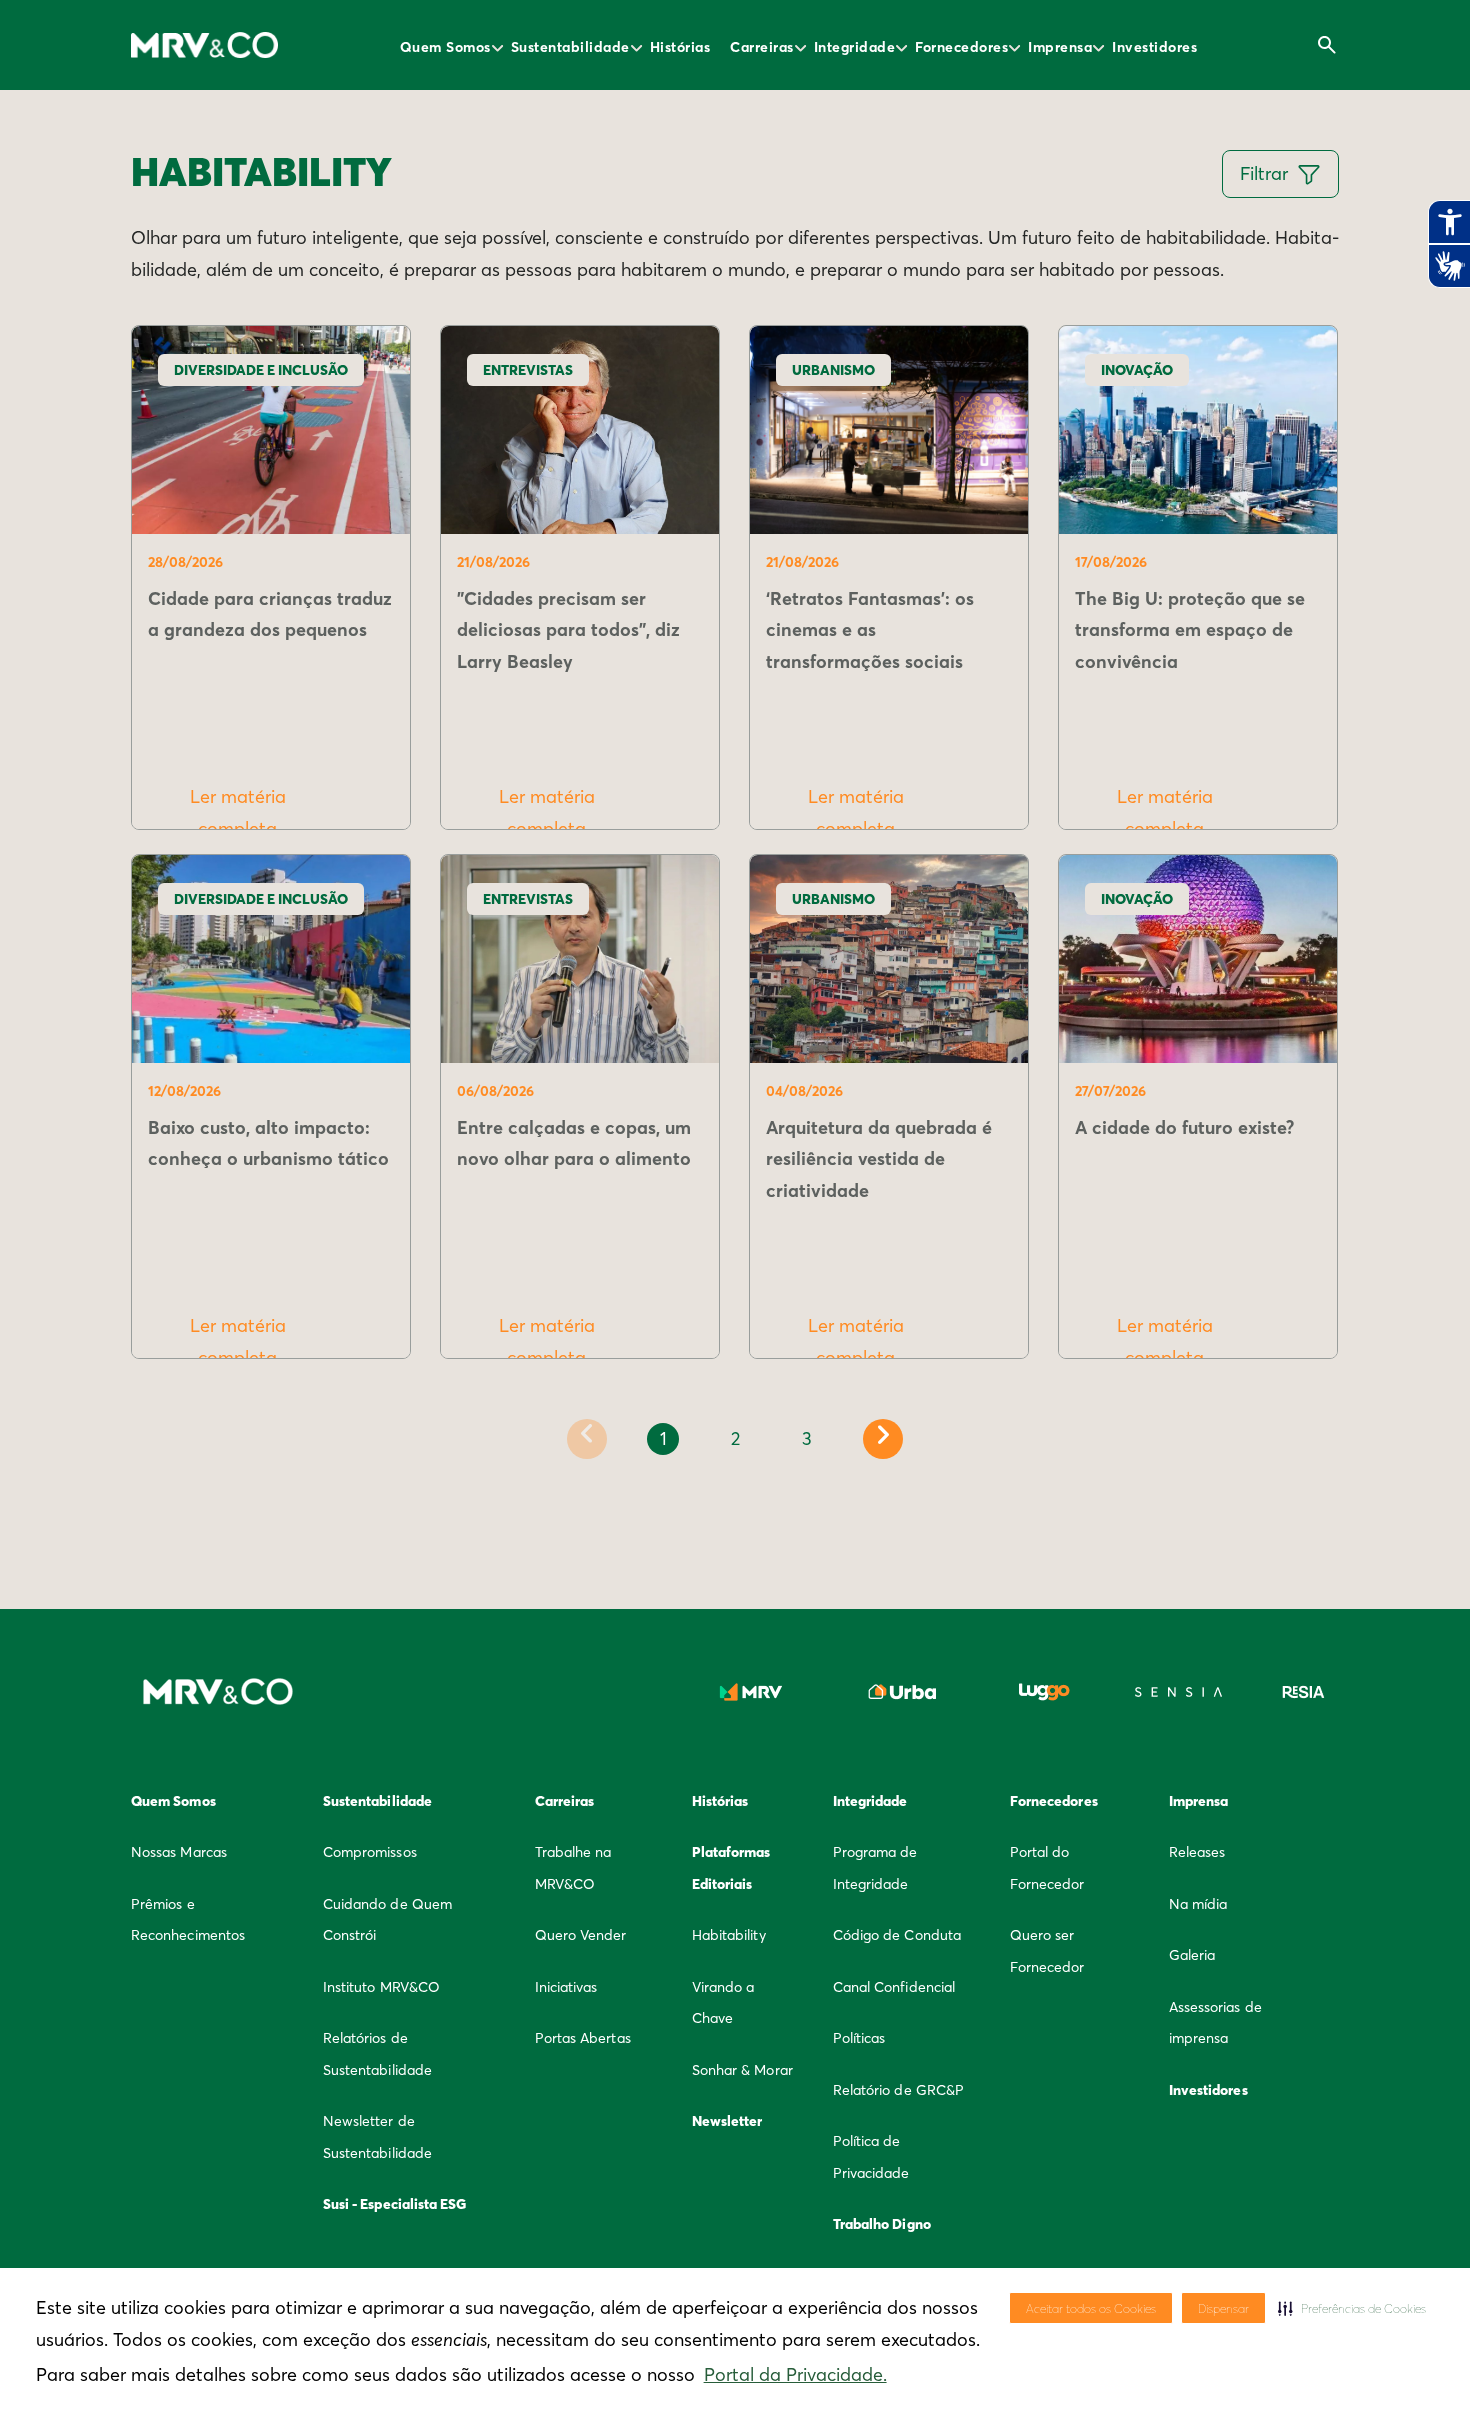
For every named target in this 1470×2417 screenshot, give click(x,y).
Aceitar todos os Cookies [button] (1091, 2308)
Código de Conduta (897, 1935)
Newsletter (727, 2121)
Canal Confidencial (894, 1987)
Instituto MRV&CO (381, 1987)
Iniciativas (566, 1987)
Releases (1197, 1852)
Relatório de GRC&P (898, 2090)
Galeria (1192, 1955)
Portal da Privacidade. (795, 2374)
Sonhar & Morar (742, 2070)
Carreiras (762, 47)
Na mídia (1198, 1904)
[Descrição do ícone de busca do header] (1327, 45)
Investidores (1154, 47)
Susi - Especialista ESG (395, 2204)
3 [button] (807, 1438)
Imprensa (1060, 47)
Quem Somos (445, 47)
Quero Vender (581, 1935)
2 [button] (735, 1438)
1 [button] (663, 1438)
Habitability (729, 1935)
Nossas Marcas (179, 1852)
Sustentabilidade (570, 47)
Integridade (855, 47)
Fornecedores (961, 47)
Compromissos (370, 1852)
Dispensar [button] (1223, 2308)
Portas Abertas (583, 2038)
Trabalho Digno (882, 2224)
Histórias (680, 47)
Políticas (859, 2038)
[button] (1352, 2308)
